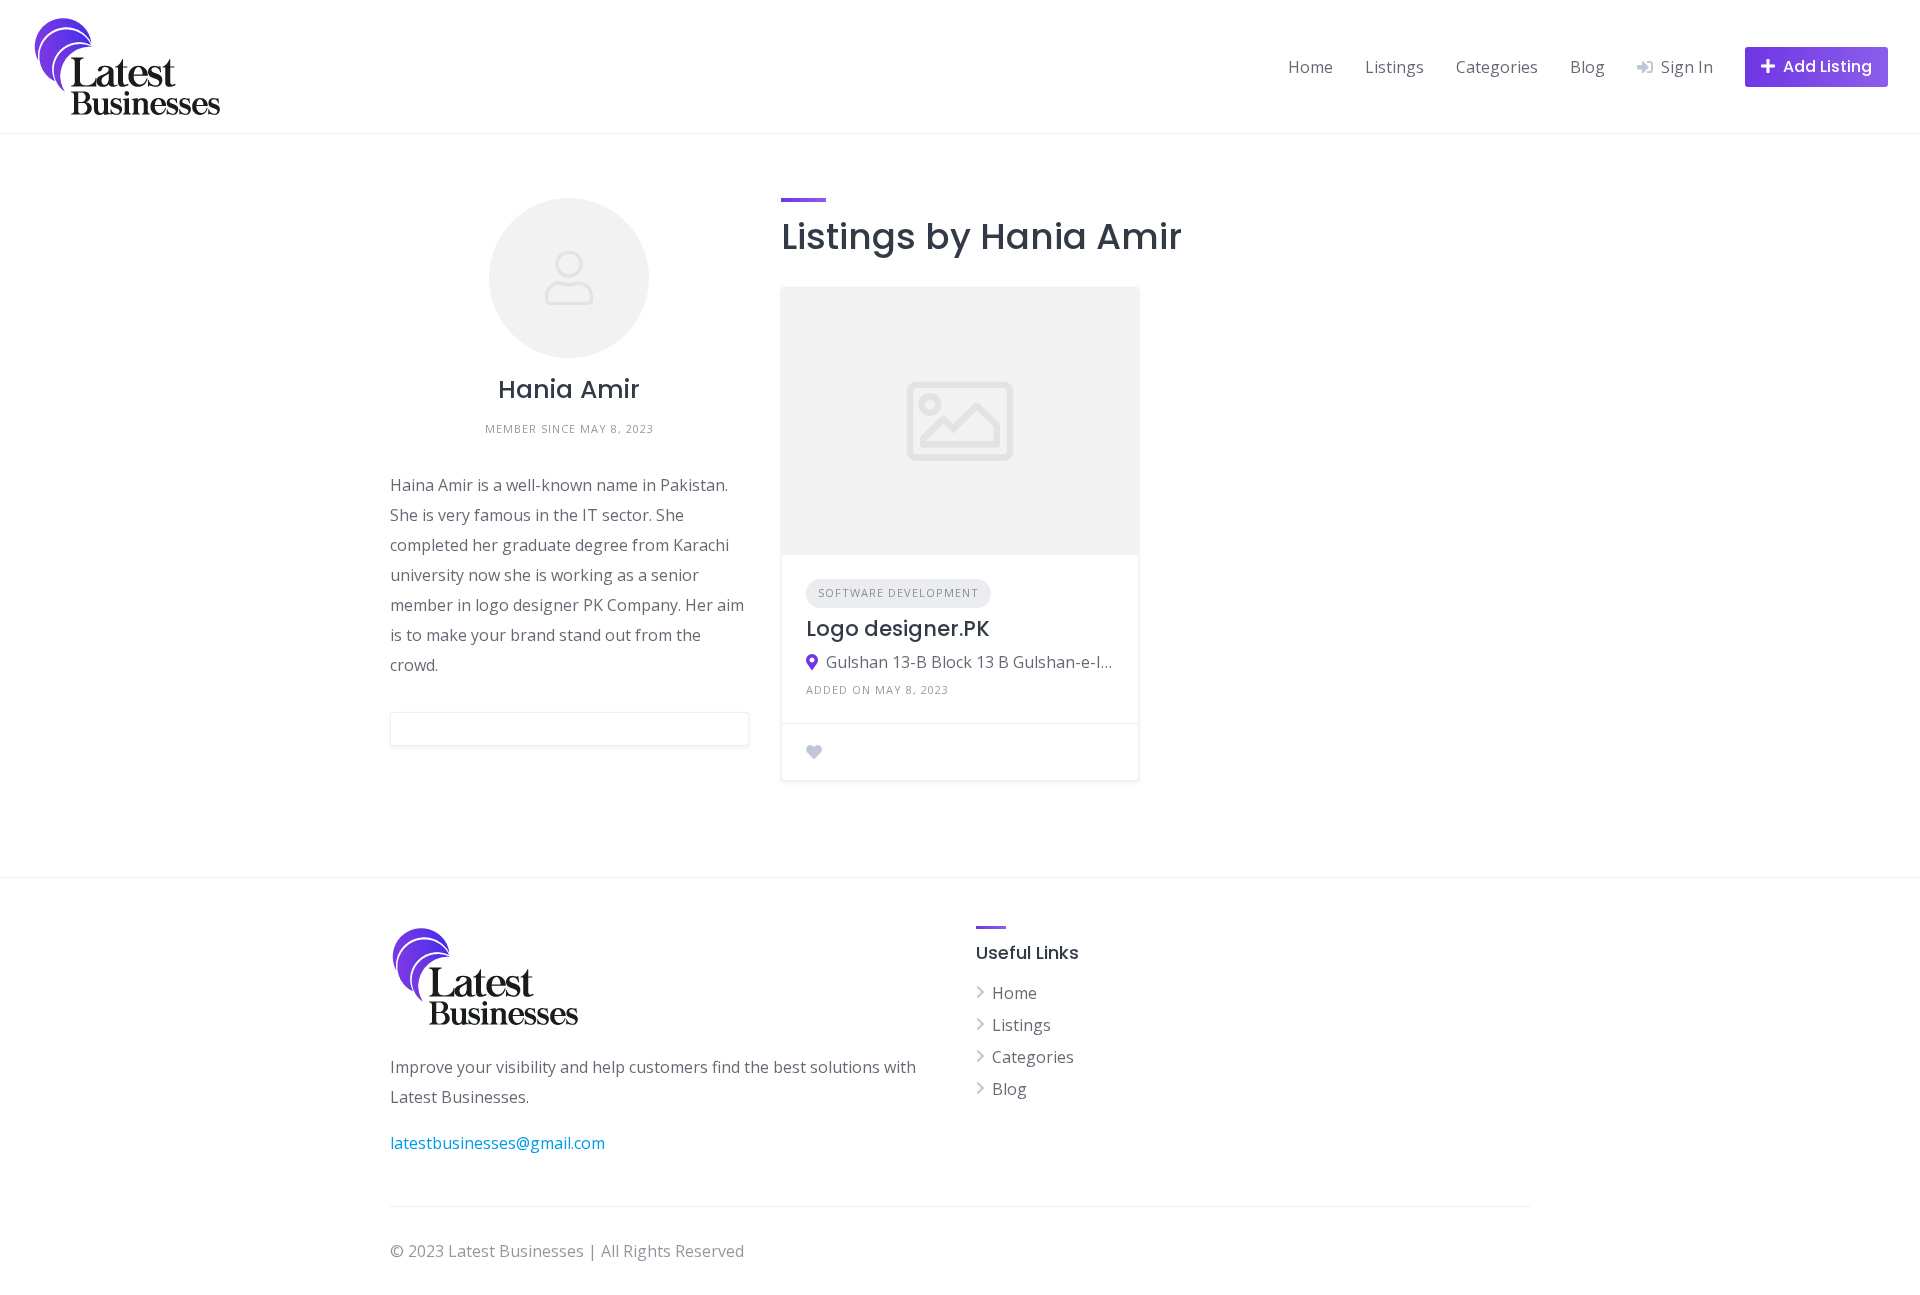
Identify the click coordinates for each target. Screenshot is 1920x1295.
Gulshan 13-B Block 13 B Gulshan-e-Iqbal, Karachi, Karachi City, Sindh (970, 662)
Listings (1394, 67)
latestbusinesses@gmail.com (497, 1143)
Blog (1587, 67)
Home (1310, 67)
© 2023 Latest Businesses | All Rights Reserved (567, 1251)
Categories (1497, 67)
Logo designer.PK (898, 628)
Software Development (898, 592)
